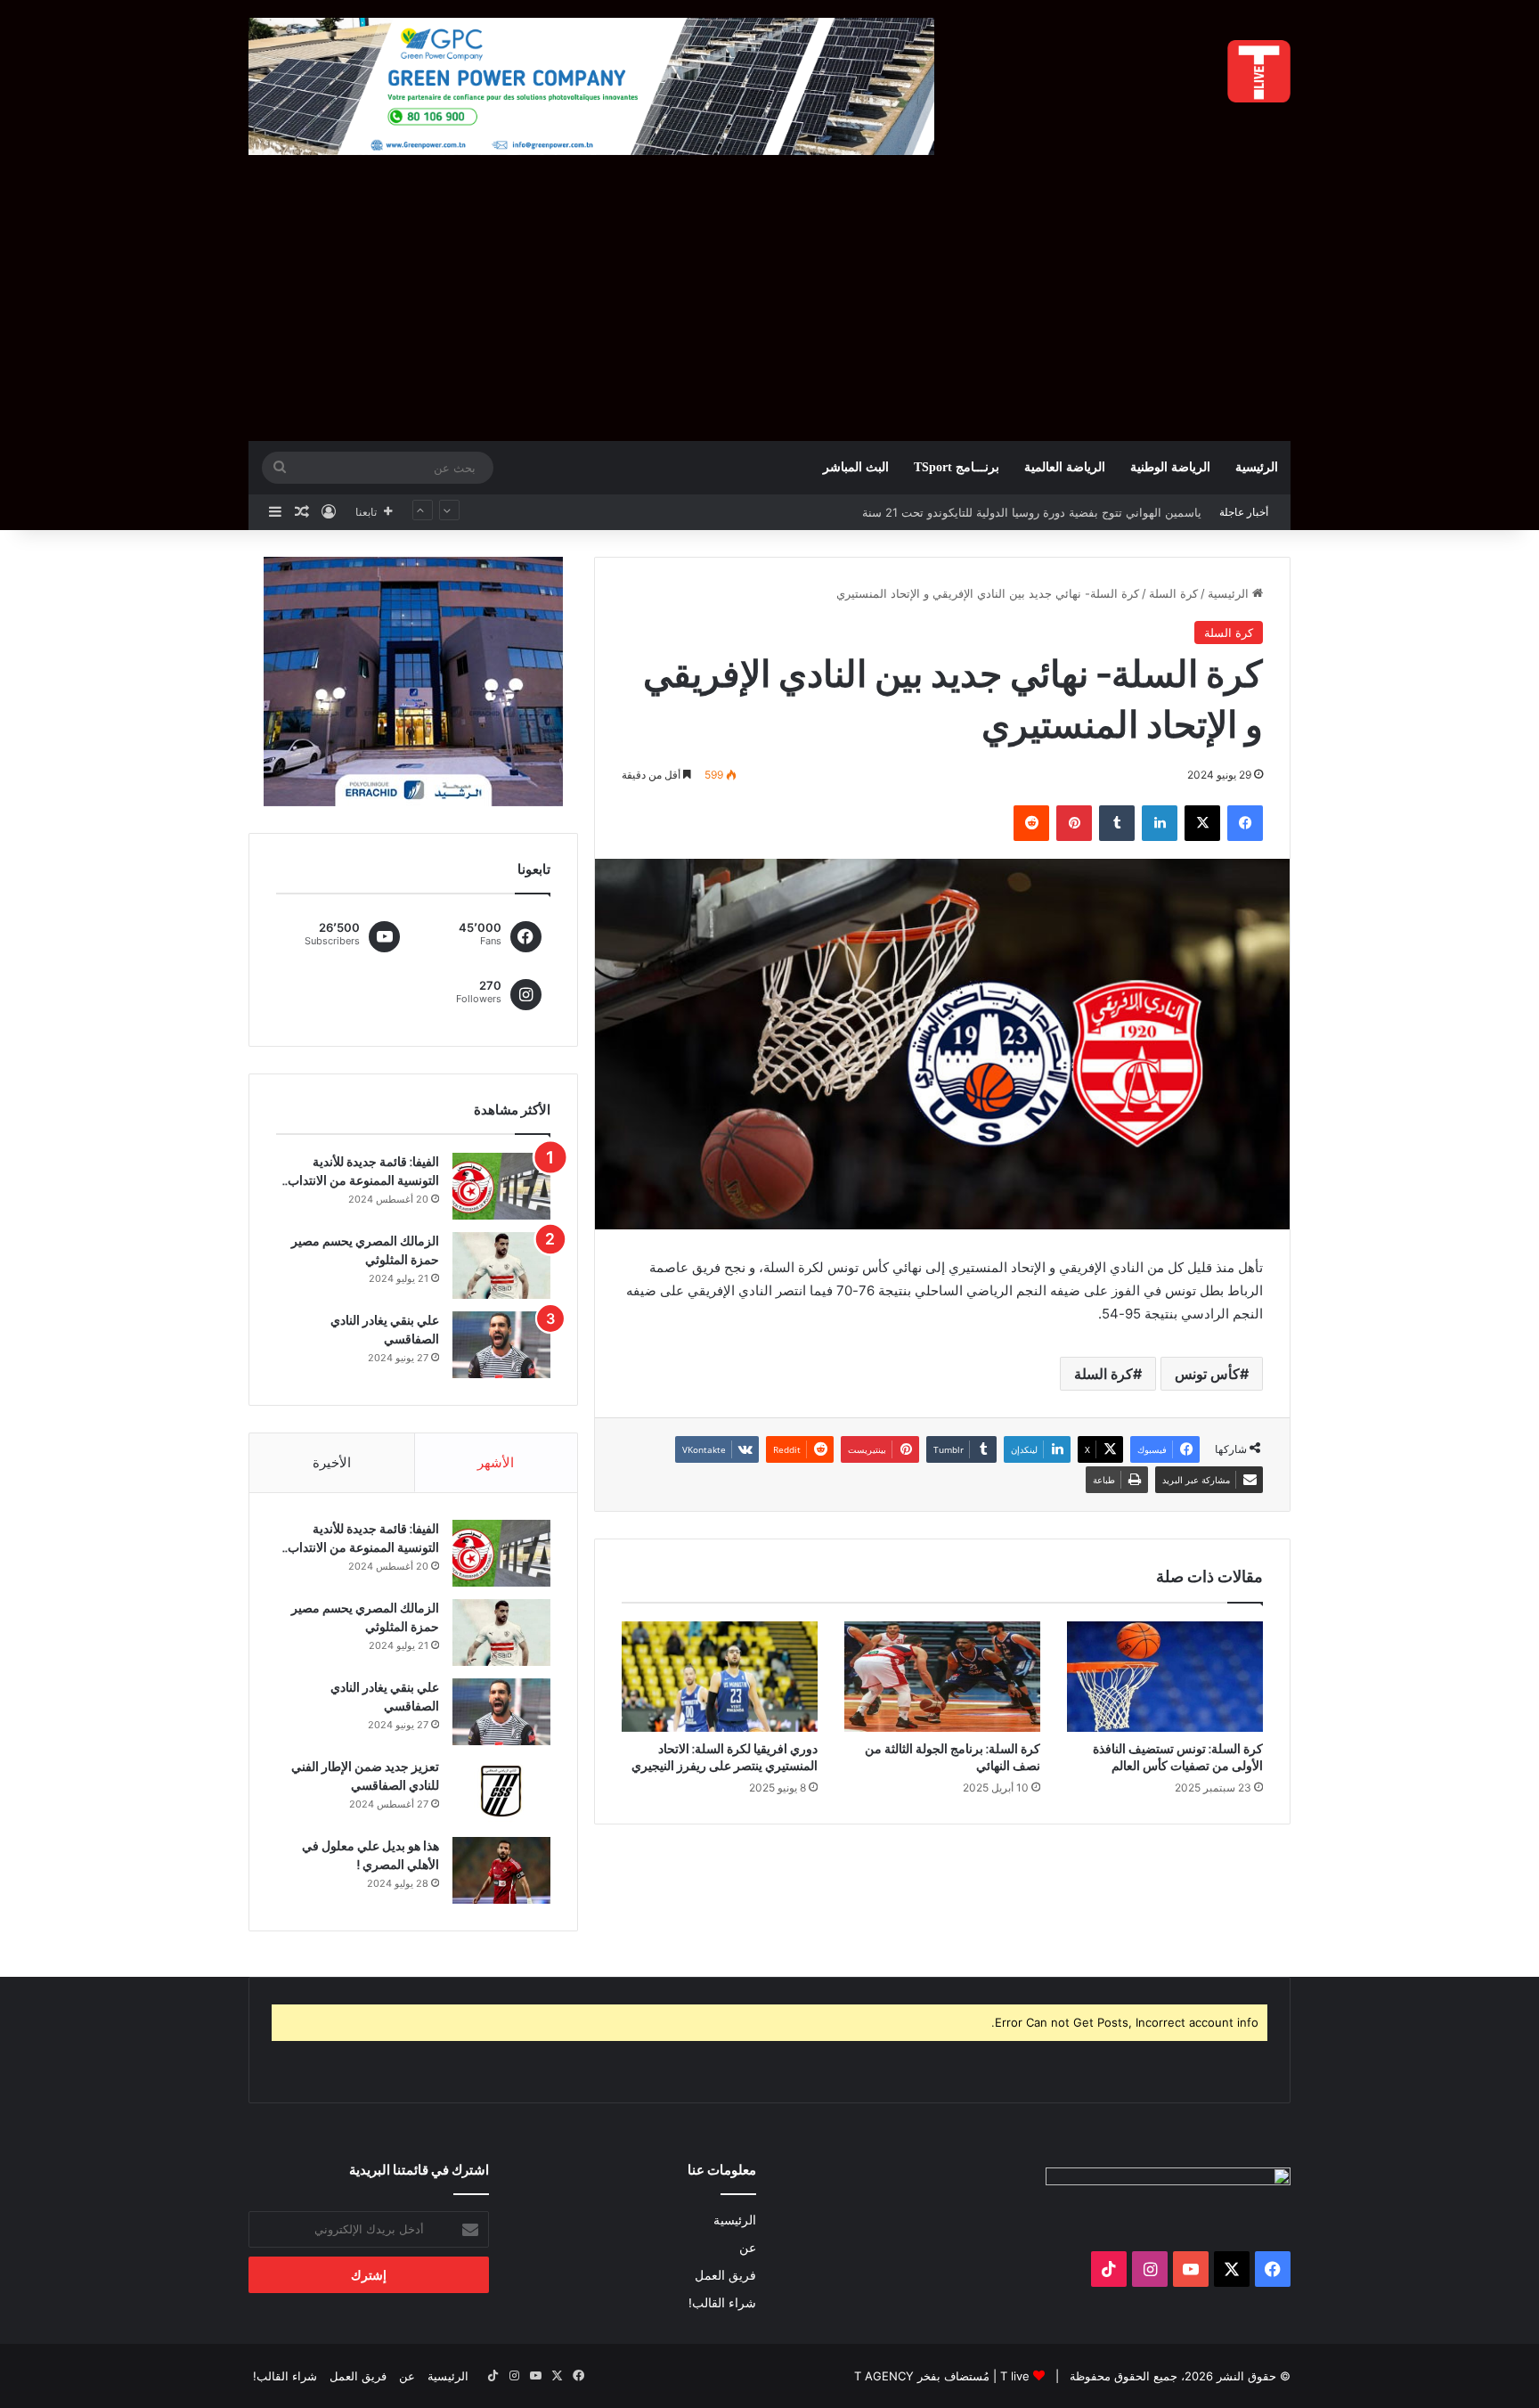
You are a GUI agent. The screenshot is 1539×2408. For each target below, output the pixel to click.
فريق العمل (725, 2275)
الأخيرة (332, 1462)
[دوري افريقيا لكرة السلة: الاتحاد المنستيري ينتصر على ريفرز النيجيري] (720, 1677)
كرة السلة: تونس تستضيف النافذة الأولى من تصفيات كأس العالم (1178, 1757)
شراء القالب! (722, 2303)
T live (1015, 2376)
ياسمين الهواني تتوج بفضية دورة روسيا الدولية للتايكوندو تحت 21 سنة (1032, 512)
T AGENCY (884, 2376)
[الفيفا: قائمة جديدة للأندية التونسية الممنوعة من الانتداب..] (501, 1186)
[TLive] (1259, 71)
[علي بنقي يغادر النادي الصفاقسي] (501, 1345)
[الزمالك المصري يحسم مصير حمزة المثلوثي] (501, 1265)
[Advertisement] (769, 306)
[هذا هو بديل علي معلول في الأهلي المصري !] (501, 1870)
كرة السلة (1173, 593)
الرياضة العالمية (1065, 467)
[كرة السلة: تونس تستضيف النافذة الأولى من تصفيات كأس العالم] (1165, 1677)
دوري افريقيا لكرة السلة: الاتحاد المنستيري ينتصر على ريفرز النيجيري (725, 1757)
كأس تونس (1207, 1374)
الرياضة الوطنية (1170, 467)
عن (748, 2248)
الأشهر (496, 1462)
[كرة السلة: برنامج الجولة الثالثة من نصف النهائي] (942, 1677)
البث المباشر (856, 467)
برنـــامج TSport (957, 467)
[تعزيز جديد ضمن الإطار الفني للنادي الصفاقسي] (501, 1791)
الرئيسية (1257, 467)
